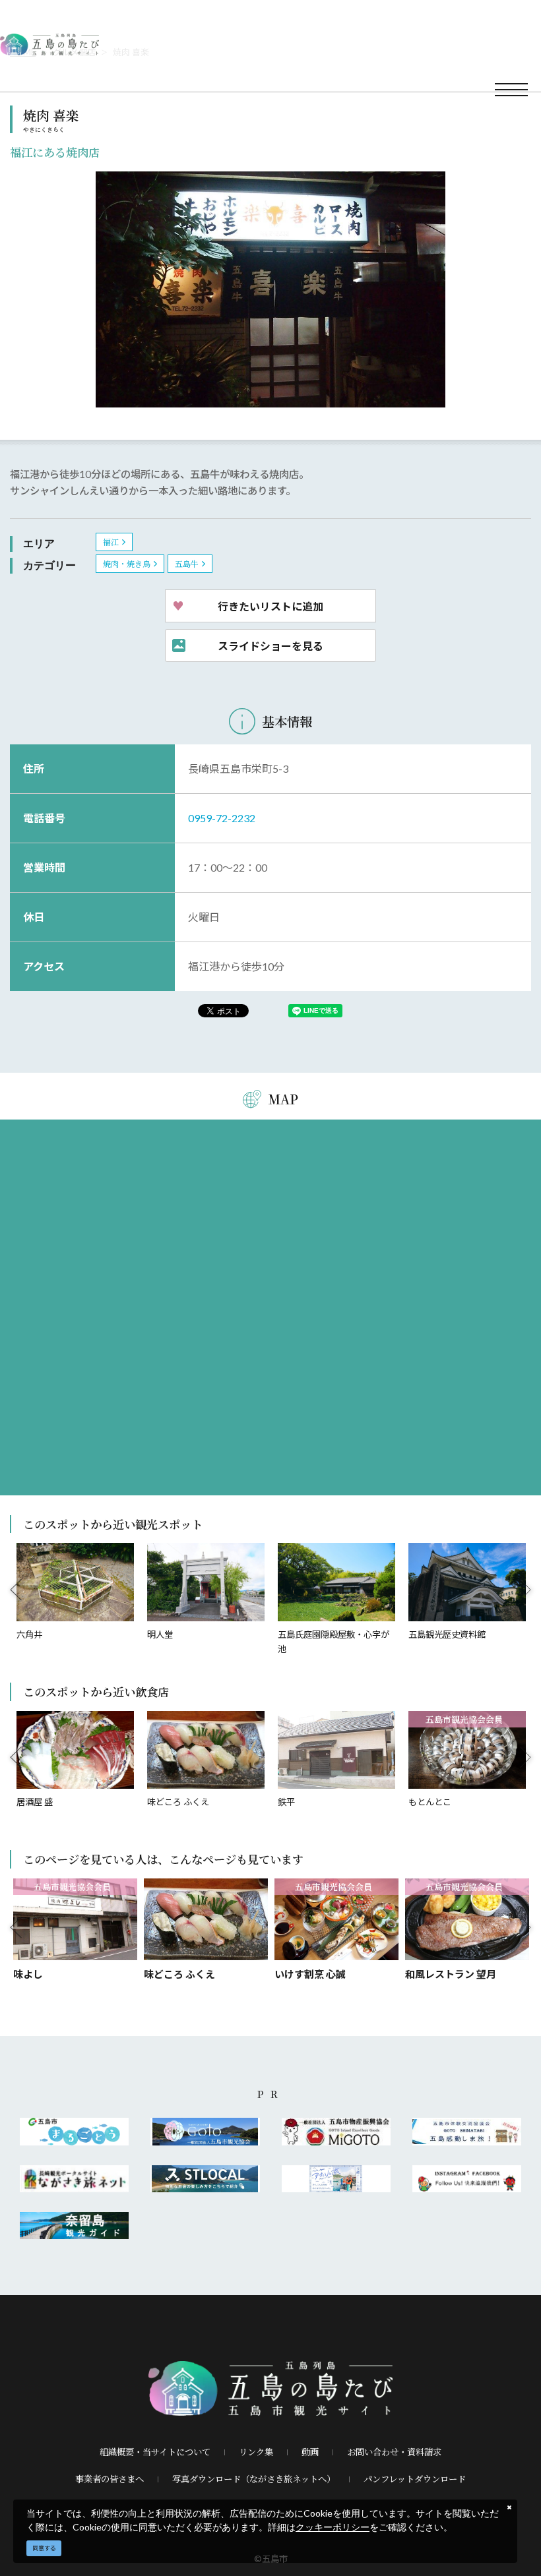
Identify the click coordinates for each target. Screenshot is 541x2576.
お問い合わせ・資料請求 (394, 2452)
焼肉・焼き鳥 (127, 563)
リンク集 (256, 2452)
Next (526, 1590)
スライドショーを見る (270, 645)
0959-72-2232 (222, 818)
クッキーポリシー (333, 2527)
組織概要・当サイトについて (155, 2452)
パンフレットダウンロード (415, 2479)
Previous (16, 1590)
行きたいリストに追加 (270, 606)
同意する (44, 2548)
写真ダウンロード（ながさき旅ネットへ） (254, 2479)
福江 (111, 542)
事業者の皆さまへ (110, 2479)
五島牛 (187, 563)
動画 (310, 2452)
